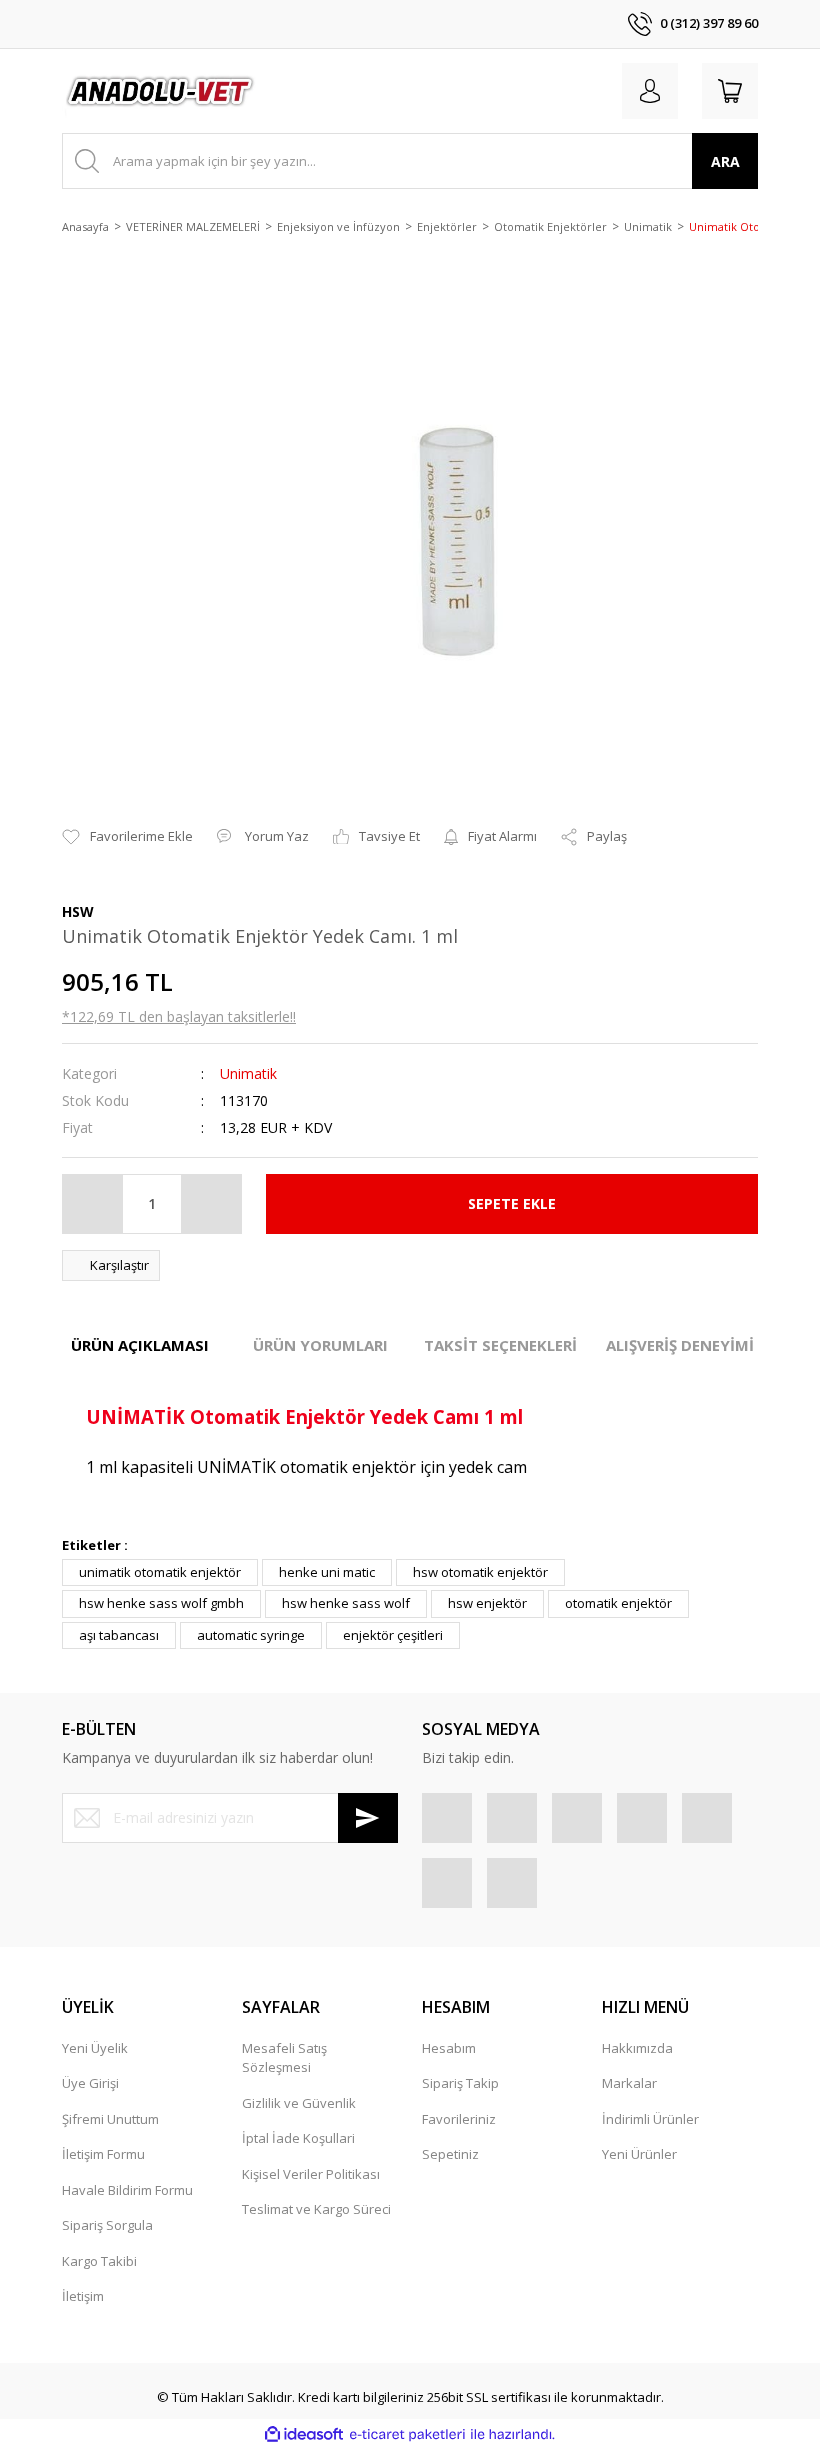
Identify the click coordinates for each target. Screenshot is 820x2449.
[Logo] (161, 91)
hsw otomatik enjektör (480, 1572)
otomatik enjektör (618, 1603)
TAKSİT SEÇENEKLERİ (500, 1345)
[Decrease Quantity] (93, 1204)
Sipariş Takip (460, 2083)
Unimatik (248, 1073)
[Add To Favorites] (127, 837)
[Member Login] (650, 91)
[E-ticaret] (407, 2435)
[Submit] (368, 1818)
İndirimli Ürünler (650, 2119)
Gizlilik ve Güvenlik (299, 2103)
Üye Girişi (90, 2083)
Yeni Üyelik (95, 2048)
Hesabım (449, 2048)
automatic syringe (251, 1635)
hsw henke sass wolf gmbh (161, 1603)
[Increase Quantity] (211, 1204)
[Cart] (730, 91)
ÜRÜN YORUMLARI (320, 1345)
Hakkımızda (637, 2048)
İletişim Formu (103, 2154)
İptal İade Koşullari (298, 2138)
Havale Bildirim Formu (127, 2190)
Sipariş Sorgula (107, 2225)
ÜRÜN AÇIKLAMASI (140, 1345)
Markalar (629, 2083)
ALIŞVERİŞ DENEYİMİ (680, 1345)
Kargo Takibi (99, 2261)
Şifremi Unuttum (110, 2119)
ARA (725, 161)
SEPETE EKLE (512, 1203)
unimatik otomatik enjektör (160, 1572)
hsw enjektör (487, 1603)
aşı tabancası (119, 1635)
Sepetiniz (450, 2154)
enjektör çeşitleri (393, 1635)
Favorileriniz (459, 2119)
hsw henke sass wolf (346, 1603)
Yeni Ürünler (639, 2154)
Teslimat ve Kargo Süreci (316, 2209)
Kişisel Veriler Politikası (311, 2174)
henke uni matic (327, 1572)
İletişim (83, 2296)
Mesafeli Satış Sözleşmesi (284, 2058)
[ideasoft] (304, 2435)
